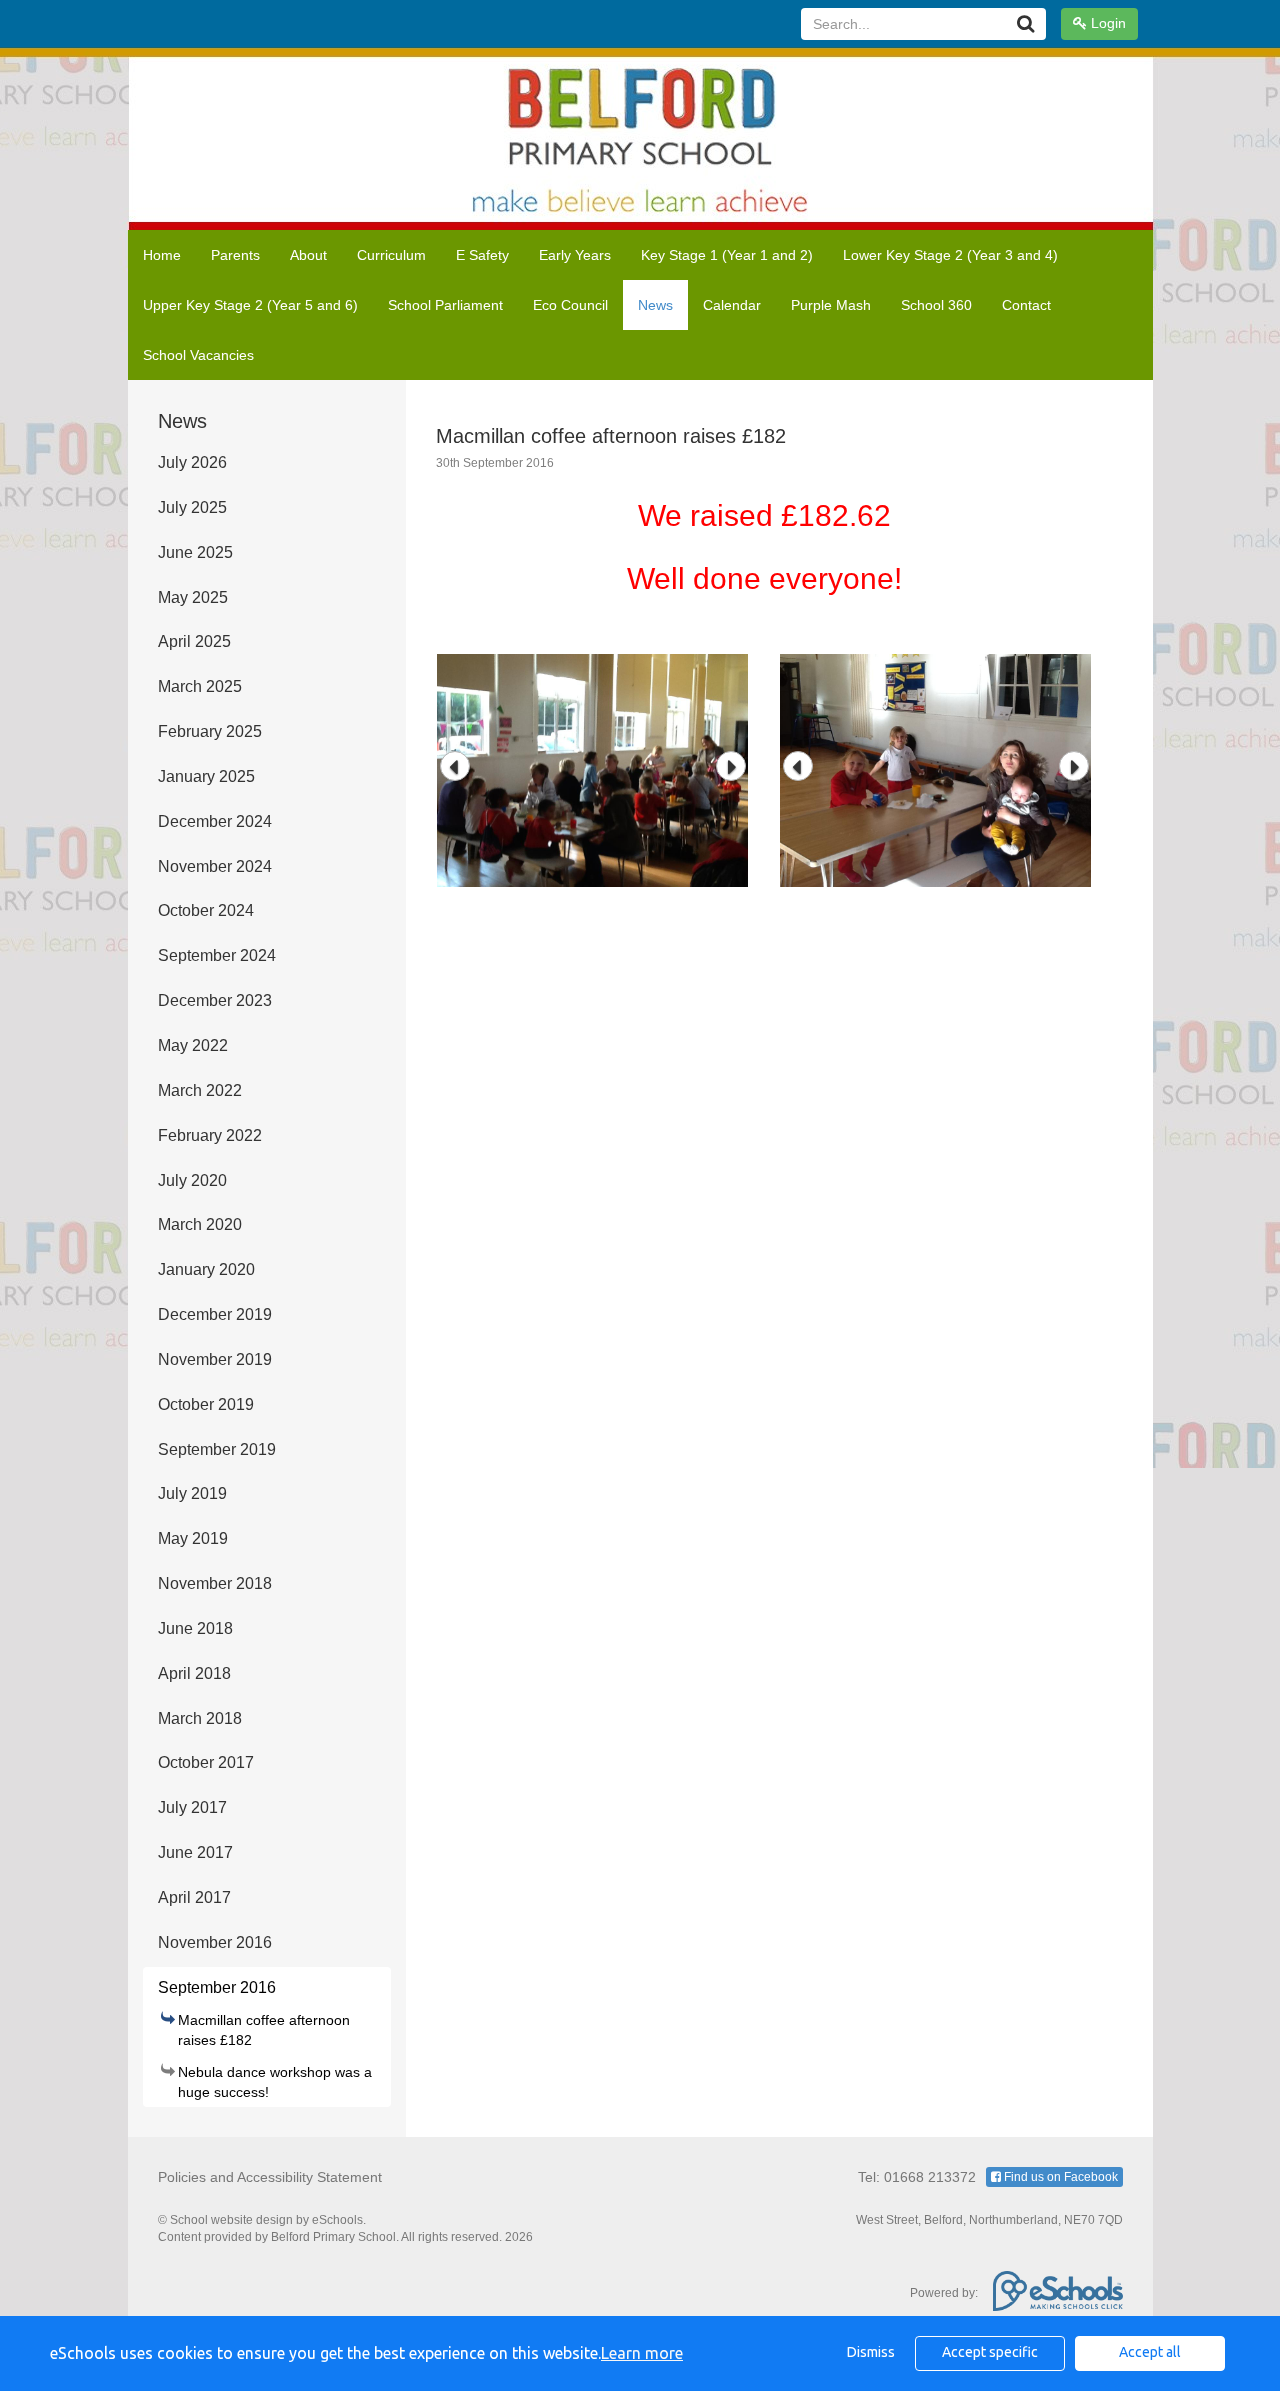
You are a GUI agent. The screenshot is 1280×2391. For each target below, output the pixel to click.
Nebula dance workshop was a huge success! (275, 2082)
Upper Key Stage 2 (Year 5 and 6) (250, 305)
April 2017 (194, 1897)
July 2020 (192, 1180)
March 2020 (200, 1224)
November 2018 (215, 1583)
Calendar (732, 305)
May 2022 (193, 1045)
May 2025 (193, 597)
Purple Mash (831, 305)
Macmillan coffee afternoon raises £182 (264, 2030)
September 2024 (217, 955)
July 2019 (192, 1493)
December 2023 (215, 1000)
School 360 (936, 305)
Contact (1026, 305)
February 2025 (210, 731)
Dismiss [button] (871, 2352)
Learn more (642, 2353)
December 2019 (215, 1314)
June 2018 (195, 1628)
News (655, 305)
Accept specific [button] (990, 2352)
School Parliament (445, 305)
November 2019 (215, 1359)
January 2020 (206, 1269)
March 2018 (200, 1718)
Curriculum (391, 255)
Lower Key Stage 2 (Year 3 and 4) (950, 255)
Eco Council (570, 305)
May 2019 (193, 1538)
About (308, 255)
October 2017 (206, 1762)
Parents (235, 255)
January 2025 (206, 776)
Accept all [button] (1150, 2352)
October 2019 (206, 1404)
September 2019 (217, 1449)
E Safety (482, 255)
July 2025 (192, 507)
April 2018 (194, 1673)
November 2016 (215, 1942)
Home (162, 255)
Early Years (575, 255)
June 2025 (195, 552)
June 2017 (195, 1852)
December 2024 (215, 821)
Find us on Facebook (1059, 2177)
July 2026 (192, 462)
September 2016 (217, 1987)
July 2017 (192, 1807)
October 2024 (206, 910)
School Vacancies (198, 355)
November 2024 (215, 866)
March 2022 (200, 1090)
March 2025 (200, 686)
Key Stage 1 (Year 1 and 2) (727, 255)
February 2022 (210, 1135)
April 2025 (194, 641)
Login (1106, 23)
